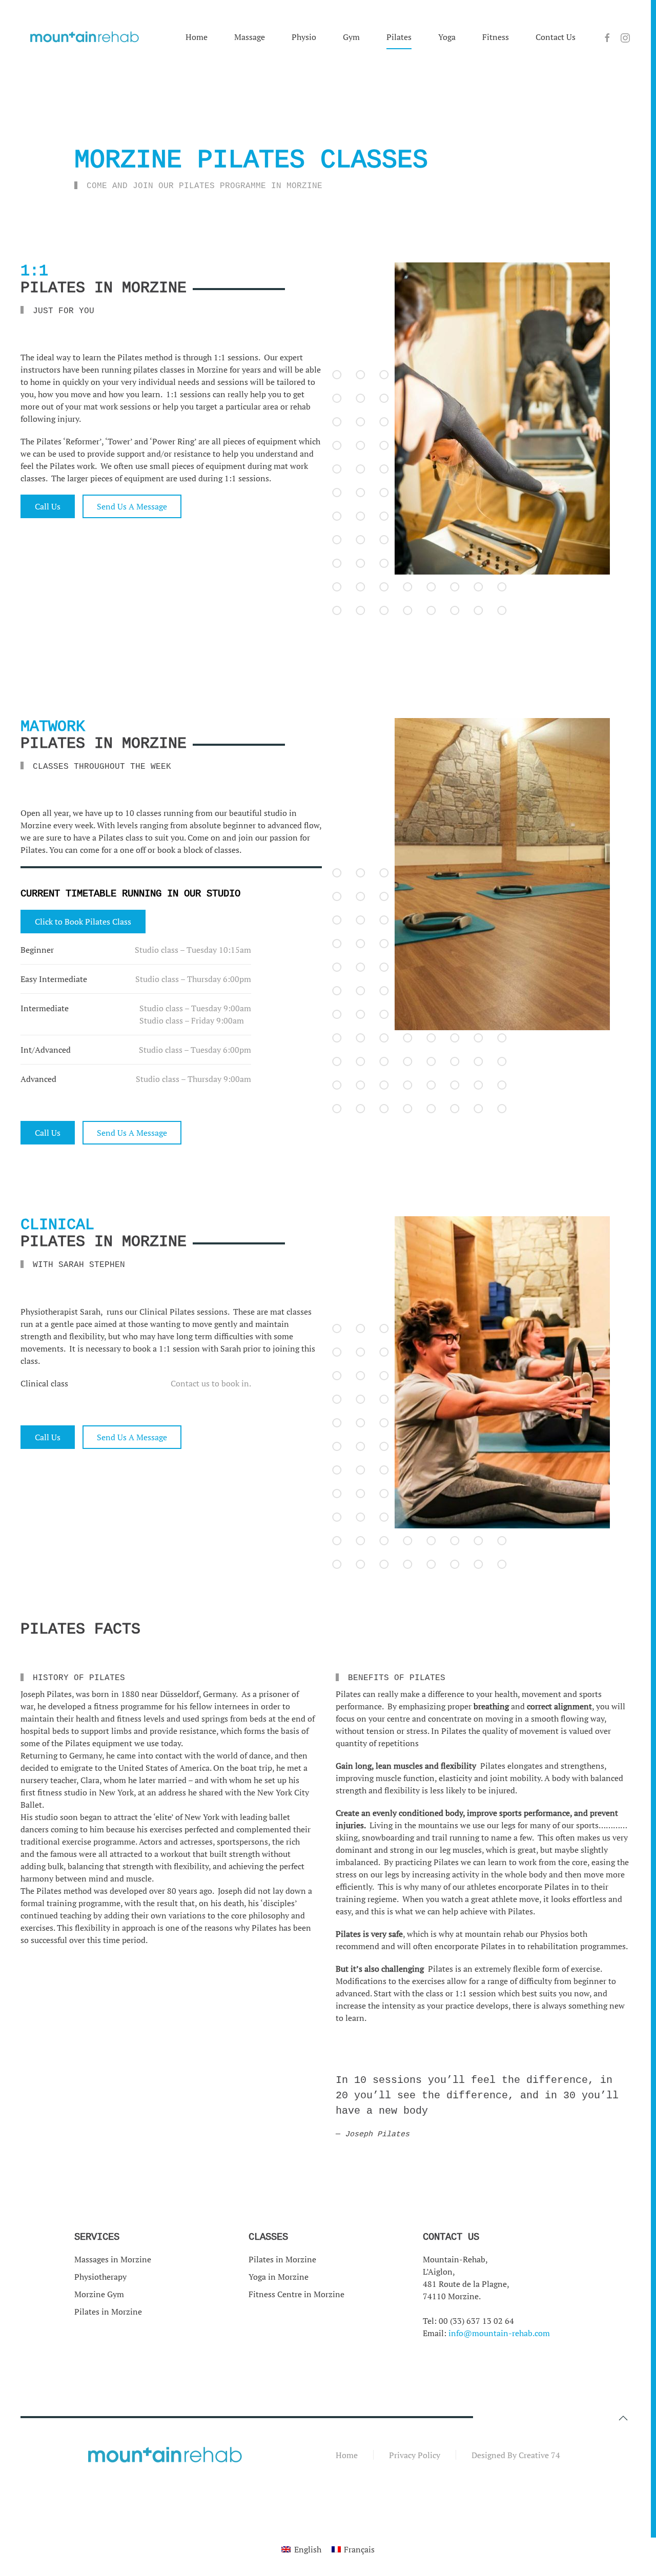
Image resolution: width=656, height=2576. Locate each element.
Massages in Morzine (113, 2259)
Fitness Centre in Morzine (296, 2294)
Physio (304, 37)
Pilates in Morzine (108, 2312)
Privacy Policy (415, 2455)
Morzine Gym (99, 2294)
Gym (351, 37)
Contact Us (556, 37)
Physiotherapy (100, 2277)
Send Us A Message (132, 506)
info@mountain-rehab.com (499, 2333)
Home (197, 37)
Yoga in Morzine (279, 2277)
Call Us (48, 506)
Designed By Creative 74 (516, 2455)
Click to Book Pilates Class (83, 922)
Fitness (496, 37)
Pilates (399, 37)
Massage (250, 37)
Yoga (447, 37)
